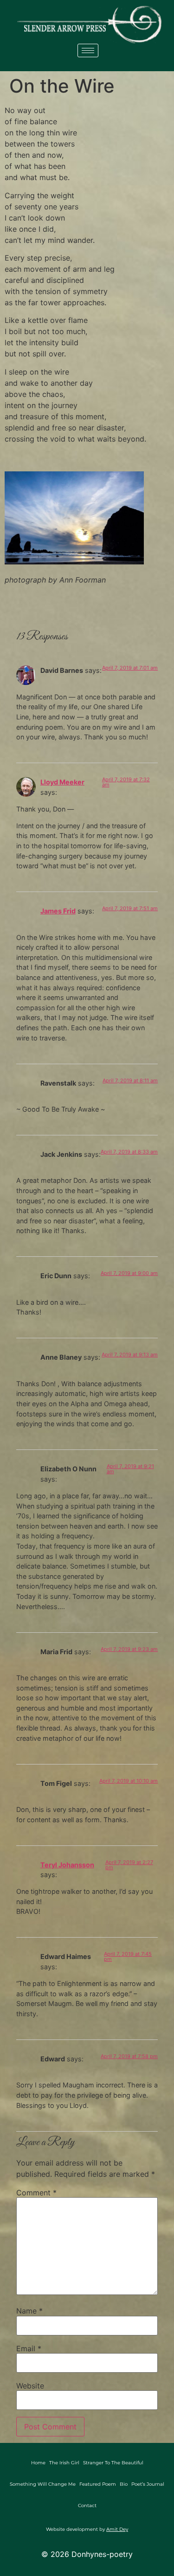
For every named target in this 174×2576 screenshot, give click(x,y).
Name (29, 2311)
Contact (87, 2506)
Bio (124, 2484)
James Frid (58, 911)
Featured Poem (98, 2484)
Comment (36, 2193)
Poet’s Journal (148, 2484)
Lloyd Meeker (62, 782)
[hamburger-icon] (88, 50)
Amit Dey (117, 2529)
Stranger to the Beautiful (113, 2463)
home (38, 2463)
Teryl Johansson (67, 1865)
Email (29, 2348)
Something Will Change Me (43, 2484)
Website (30, 2386)
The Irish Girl (64, 2463)
